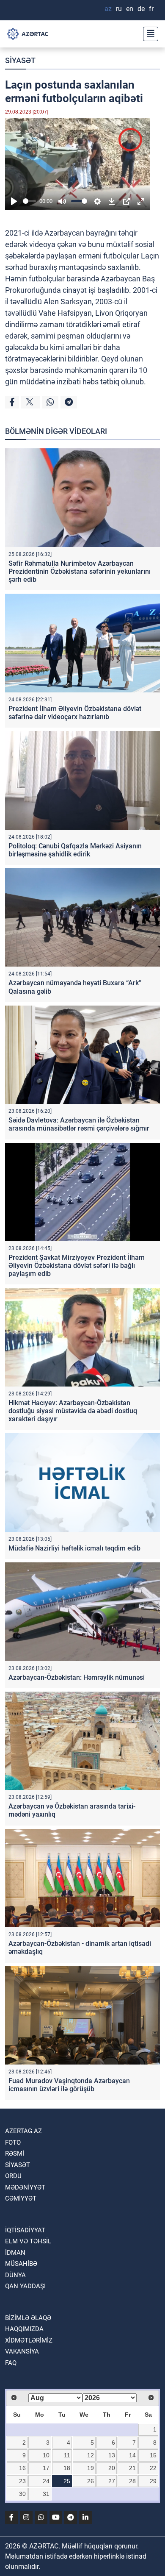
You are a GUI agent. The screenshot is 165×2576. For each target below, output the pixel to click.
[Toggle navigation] (148, 34)
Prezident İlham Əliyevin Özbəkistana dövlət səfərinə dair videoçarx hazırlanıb (75, 713)
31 (46, 2494)
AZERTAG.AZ (23, 2131)
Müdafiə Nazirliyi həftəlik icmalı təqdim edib (74, 1548)
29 (153, 2481)
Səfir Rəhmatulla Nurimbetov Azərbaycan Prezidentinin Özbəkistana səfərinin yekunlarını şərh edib (80, 571)
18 (67, 2468)
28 (132, 2481)
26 (91, 2481)
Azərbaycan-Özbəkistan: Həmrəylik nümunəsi (77, 1677)
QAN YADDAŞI (25, 2286)
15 (153, 2455)
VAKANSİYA (22, 2351)
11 (67, 2455)
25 (67, 2481)
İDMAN (15, 2253)
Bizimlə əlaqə (28, 2318)
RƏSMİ (15, 2154)
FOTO (13, 2142)
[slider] (29, 201)
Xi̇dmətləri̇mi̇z (29, 2340)
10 (46, 2455)
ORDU (13, 2176)
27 (112, 2481)
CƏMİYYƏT (21, 2198)
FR (151, 9)
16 (22, 2468)
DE (141, 9)
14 (132, 2455)
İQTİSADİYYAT (25, 2230)
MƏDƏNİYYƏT (25, 2187)
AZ (108, 9)
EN (130, 9)
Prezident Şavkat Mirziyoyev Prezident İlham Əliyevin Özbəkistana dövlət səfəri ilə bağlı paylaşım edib (77, 1266)
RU (119, 9)
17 (46, 2468)
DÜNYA (15, 2275)
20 (112, 2468)
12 (91, 2455)
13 (112, 2455)
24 (46, 2481)
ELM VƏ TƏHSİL (28, 2241)
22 (153, 2468)
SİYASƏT (20, 60)
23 (22, 2481)
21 (132, 2468)
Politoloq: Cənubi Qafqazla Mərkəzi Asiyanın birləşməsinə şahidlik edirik (75, 850)
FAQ (11, 2363)
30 (22, 2494)
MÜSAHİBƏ (21, 2264)
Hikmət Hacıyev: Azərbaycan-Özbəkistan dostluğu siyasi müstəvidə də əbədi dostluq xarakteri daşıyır (73, 1411)
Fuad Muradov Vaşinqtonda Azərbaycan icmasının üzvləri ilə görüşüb (69, 2085)
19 (91, 2468)
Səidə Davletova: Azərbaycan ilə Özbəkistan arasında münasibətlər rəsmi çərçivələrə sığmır (79, 1124)
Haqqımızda (24, 2329)
